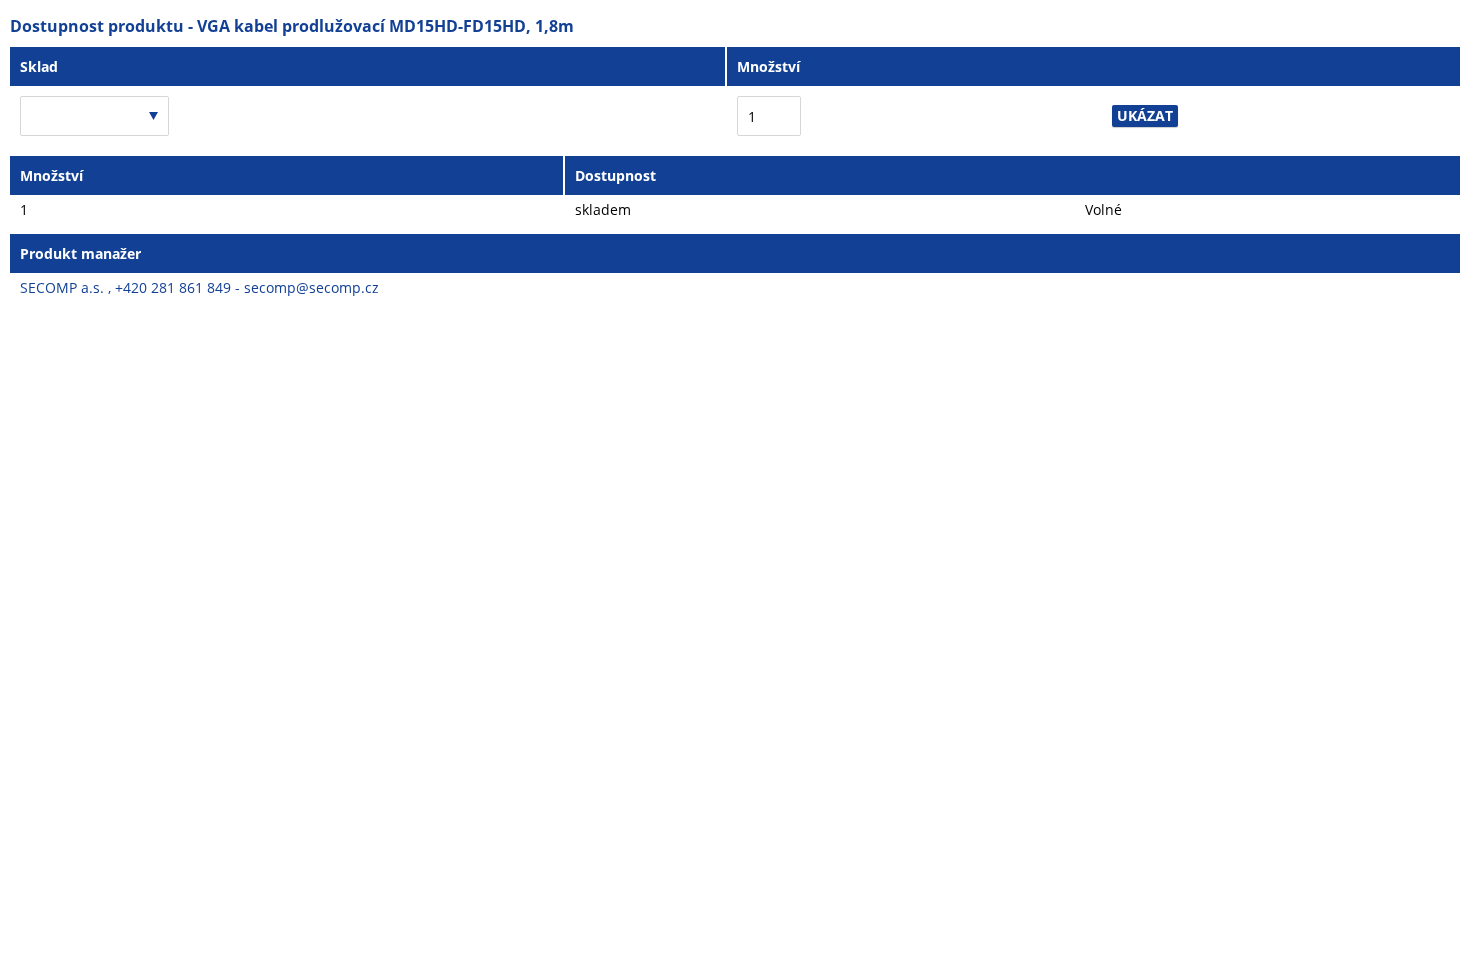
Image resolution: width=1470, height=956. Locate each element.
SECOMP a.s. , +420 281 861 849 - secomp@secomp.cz (199, 287)
